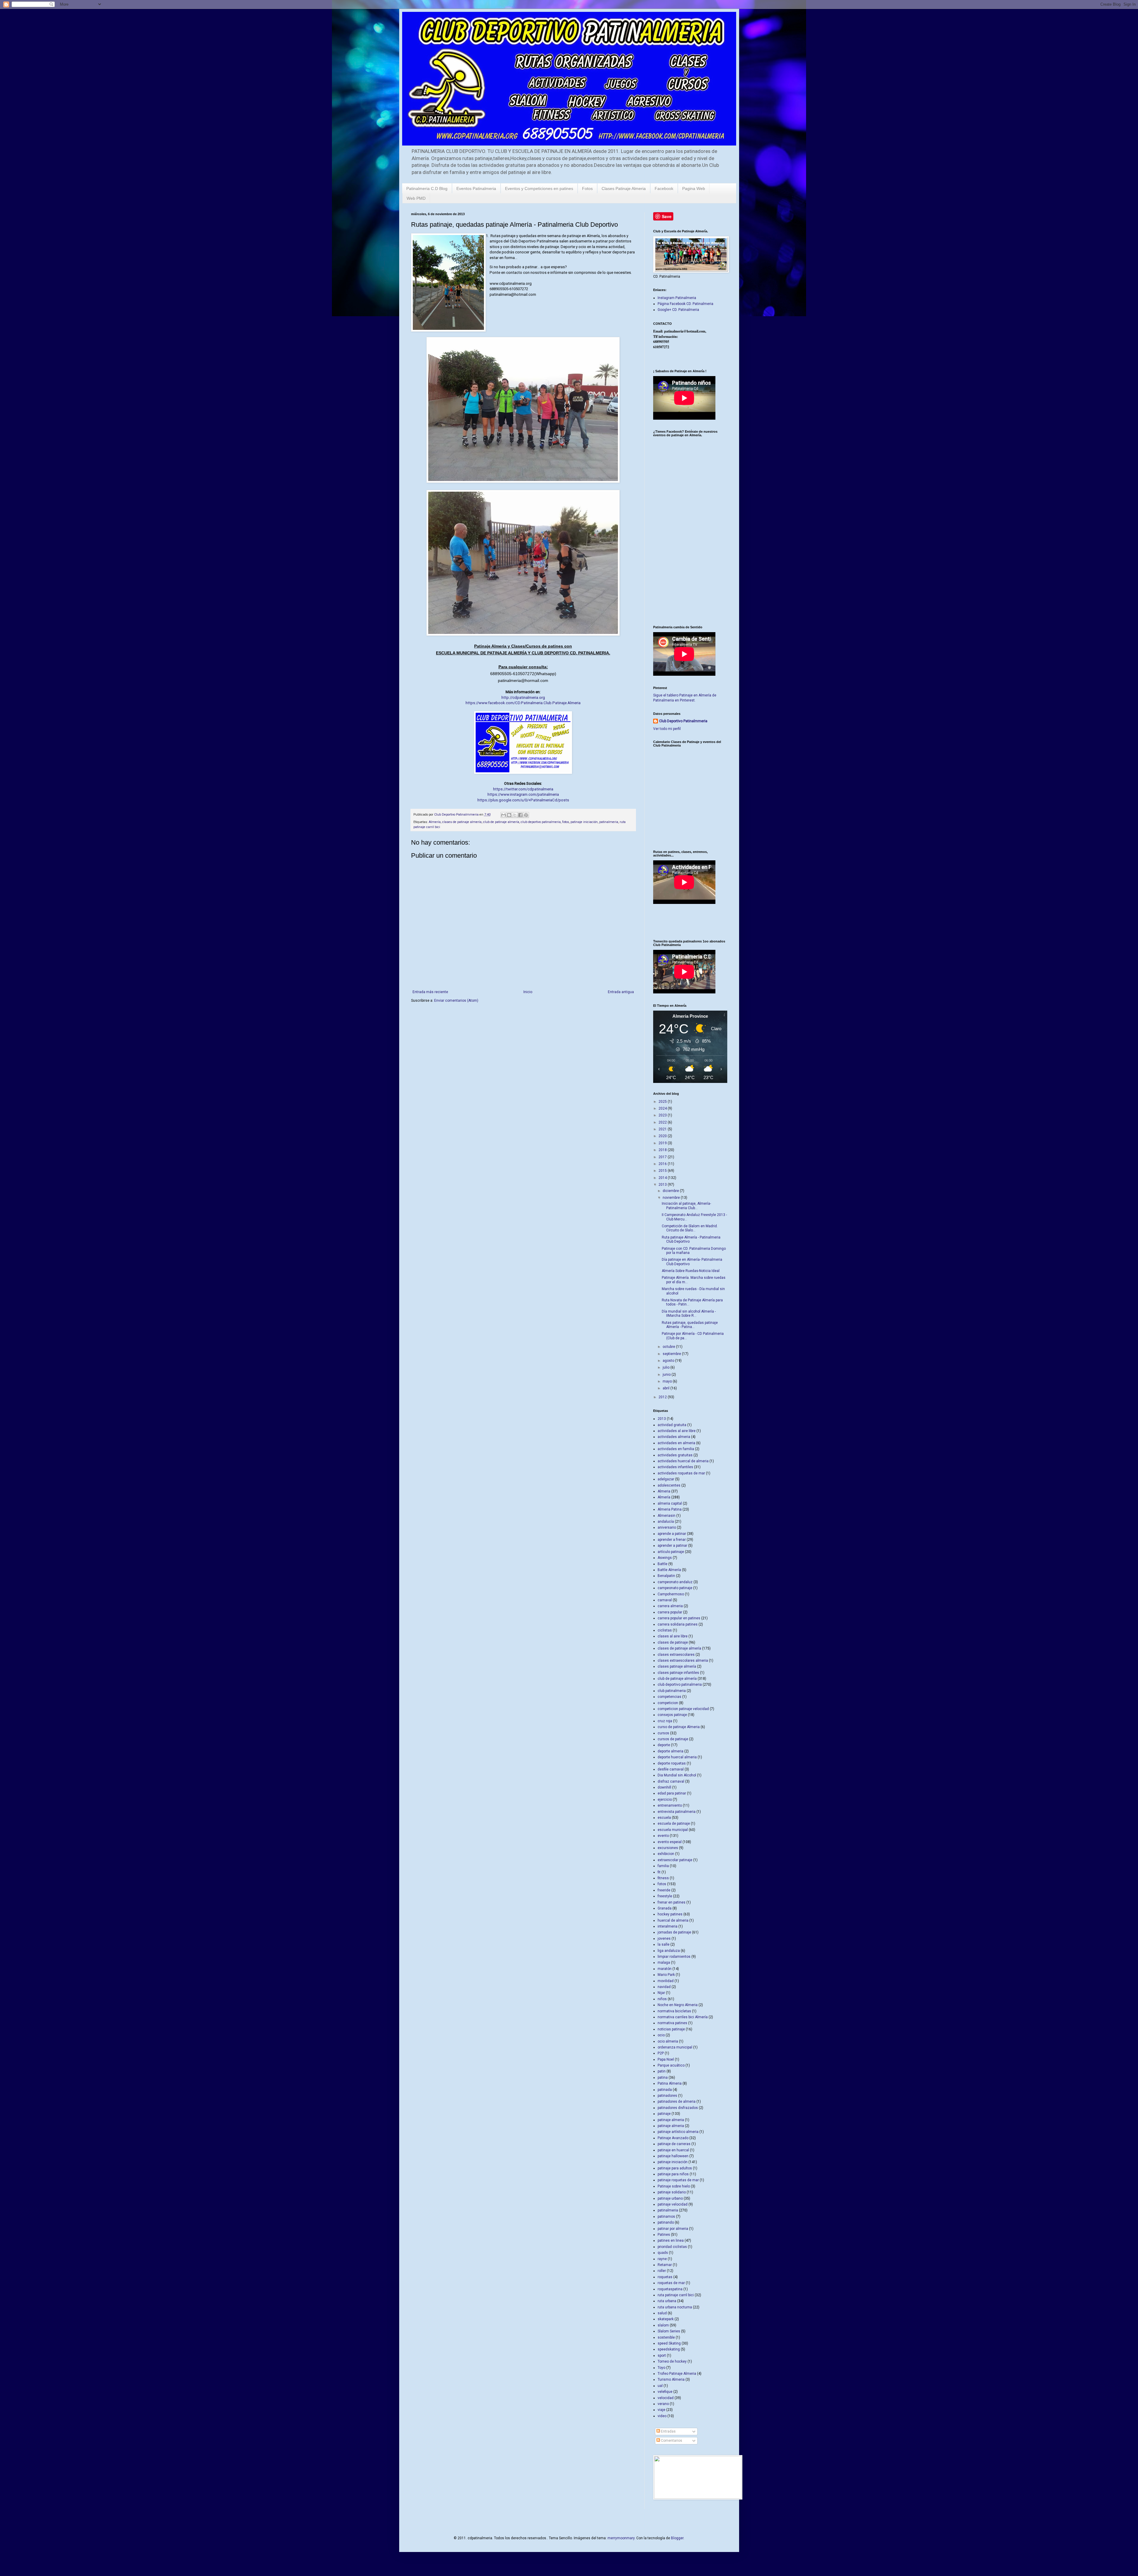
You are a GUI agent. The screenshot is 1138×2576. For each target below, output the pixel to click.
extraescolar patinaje (675, 1860)
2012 (663, 1397)
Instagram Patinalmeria (677, 298)
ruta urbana (667, 2301)
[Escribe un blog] (509, 815)
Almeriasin (667, 1516)
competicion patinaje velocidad (683, 1709)
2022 (663, 1122)
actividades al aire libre (677, 1431)
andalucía (666, 1522)
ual (660, 2386)
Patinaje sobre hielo (674, 2186)
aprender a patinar (672, 1546)
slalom (663, 2325)
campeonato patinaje (675, 1588)
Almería (435, 822)
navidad (664, 1987)
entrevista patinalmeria (677, 1812)
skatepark (666, 2319)
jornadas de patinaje (674, 1932)
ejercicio (665, 1800)
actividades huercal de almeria (683, 1461)
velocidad (666, 2398)
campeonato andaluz (675, 1582)
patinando (666, 2222)
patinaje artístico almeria (678, 2132)
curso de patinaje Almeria (679, 1727)
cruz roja (665, 1721)
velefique (665, 2392)
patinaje (664, 2114)
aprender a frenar (672, 1540)
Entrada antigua (621, 992)
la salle (664, 1944)
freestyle (665, 1896)
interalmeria (668, 1926)
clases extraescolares (676, 1655)
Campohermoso (671, 1594)
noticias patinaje (671, 2029)
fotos (566, 822)
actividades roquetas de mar (681, 1473)
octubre (669, 1347)
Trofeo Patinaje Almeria (677, 2374)
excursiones (668, 1848)
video (662, 2416)
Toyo (661, 2368)
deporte (664, 1745)
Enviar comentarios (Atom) (456, 1001)
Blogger (677, 2538)
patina (663, 2078)
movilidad (666, 1981)
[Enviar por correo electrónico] (504, 815)
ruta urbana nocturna (675, 2307)
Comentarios (671, 2441)
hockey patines (670, 1914)
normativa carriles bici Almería (683, 2017)
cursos (663, 1733)
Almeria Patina (670, 1509)
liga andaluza (669, 1951)
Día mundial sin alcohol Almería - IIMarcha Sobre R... (689, 1313)
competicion (668, 1703)
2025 (663, 1102)
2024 (663, 1108)
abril (667, 1388)
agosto (669, 1361)
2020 (663, 1136)
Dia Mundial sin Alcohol (677, 1775)
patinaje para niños (673, 2174)
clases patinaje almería (677, 1666)
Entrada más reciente (430, 992)
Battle (662, 1564)
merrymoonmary (621, 2538)
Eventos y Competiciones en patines (539, 188)
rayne (662, 2259)
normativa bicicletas (674, 2011)
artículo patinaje (671, 1552)
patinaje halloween (673, 2156)
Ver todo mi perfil (667, 729)
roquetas (665, 2277)
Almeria (664, 1491)
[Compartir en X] (515, 815)
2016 (663, 1164)
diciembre (671, 1191)
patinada (665, 2090)
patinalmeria (609, 822)
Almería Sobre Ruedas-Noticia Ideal (691, 1271)
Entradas (668, 2431)
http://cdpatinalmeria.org (523, 697)
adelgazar (666, 1479)
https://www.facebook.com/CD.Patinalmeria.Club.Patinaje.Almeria (523, 703)
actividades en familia (676, 1449)
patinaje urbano (670, 2198)
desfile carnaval (671, 1769)
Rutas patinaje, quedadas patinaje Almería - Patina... (690, 1325)
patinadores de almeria (677, 2102)
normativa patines (672, 2023)
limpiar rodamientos (674, 1957)
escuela (664, 1818)
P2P (661, 2053)
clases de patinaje (673, 1642)
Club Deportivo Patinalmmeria (683, 721)
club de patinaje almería (501, 822)
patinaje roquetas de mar (678, 2180)
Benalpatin (666, 1576)
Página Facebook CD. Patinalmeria (685, 304)
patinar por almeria (673, 2229)
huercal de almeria (673, 1920)
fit (659, 1872)
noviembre (672, 1198)
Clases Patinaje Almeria (624, 188)
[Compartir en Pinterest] (526, 815)
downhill (664, 1787)
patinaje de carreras (674, 2144)
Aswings (665, 1558)
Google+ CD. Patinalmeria (678, 310)
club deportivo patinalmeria (541, 822)
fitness (663, 1878)
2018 (663, 1150)
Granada (665, 1908)
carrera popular (670, 1612)
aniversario (667, 1527)
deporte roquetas (672, 1763)
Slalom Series (669, 2331)
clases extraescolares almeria (683, 1661)
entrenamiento (670, 1805)
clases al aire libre (673, 1636)
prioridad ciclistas (672, 2247)
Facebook (664, 188)
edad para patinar (672, 1793)
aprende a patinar (672, 1534)
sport (662, 2356)
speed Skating (669, 2343)
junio (667, 1375)
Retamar (665, 2265)
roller (662, 2271)
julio (667, 1367)
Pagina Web (694, 188)
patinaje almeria (671, 2120)
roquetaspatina (670, 2289)
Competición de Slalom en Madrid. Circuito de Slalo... (690, 1228)
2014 (663, 1178)
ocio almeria (668, 2041)
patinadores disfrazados (678, 2108)
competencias (669, 1697)
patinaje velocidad (673, 2204)
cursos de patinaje (673, 1739)
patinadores (667, 2096)
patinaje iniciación (584, 822)
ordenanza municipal (675, 2047)
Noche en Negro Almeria (678, 2005)
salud (662, 2313)
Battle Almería (669, 1570)
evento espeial (670, 1842)
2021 (663, 1129)
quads (663, 2253)
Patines (664, 2235)
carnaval (665, 1600)
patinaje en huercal (673, 2150)
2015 (663, 1171)
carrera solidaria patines (678, 1624)
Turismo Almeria (671, 2380)
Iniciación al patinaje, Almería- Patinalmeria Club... (686, 1206)
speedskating (669, 2349)
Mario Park (666, 1975)
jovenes (664, 1939)
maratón (665, 1969)
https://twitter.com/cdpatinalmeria (523, 789)
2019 (663, 1143)
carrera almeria (670, 1606)
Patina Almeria (670, 2083)
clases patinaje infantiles (678, 1673)
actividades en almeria (676, 1443)
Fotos (587, 188)
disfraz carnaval (671, 1781)
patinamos (666, 2217)
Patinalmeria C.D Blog (427, 188)
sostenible (666, 2337)
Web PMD (416, 198)
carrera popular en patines (679, 1618)
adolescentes (669, 1485)
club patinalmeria (672, 1691)
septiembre (672, 1354)
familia (663, 1866)
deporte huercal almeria (677, 1757)
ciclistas (665, 1630)
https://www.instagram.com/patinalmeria (523, 794)
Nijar (661, 1993)
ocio (661, 2035)
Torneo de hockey (672, 2361)
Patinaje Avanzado (673, 2138)
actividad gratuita (672, 1425)
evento (663, 1836)
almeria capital (670, 1503)
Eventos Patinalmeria (476, 188)
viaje (661, 2410)
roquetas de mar (671, 2283)
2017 (663, 1157)
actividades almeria (674, 1437)
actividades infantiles (675, 1467)
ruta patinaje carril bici (676, 2295)
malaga (664, 1963)
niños (662, 1999)
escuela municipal (673, 1830)
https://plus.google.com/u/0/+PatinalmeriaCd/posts (523, 800)
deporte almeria (671, 1751)
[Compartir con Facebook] (520, 815)
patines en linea (671, 2241)
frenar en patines (672, 1902)
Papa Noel (666, 2059)
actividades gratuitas (675, 1455)
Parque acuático (671, 2065)
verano (663, 2404)
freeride (664, 1890)
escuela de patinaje (674, 1824)
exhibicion (666, 1854)
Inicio (528, 992)
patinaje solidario (672, 2192)
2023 (663, 1115)
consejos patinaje (672, 1715)
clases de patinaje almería (462, 822)
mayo (668, 1381)
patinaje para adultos (675, 2168)
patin (662, 2071)
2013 (663, 1185)
